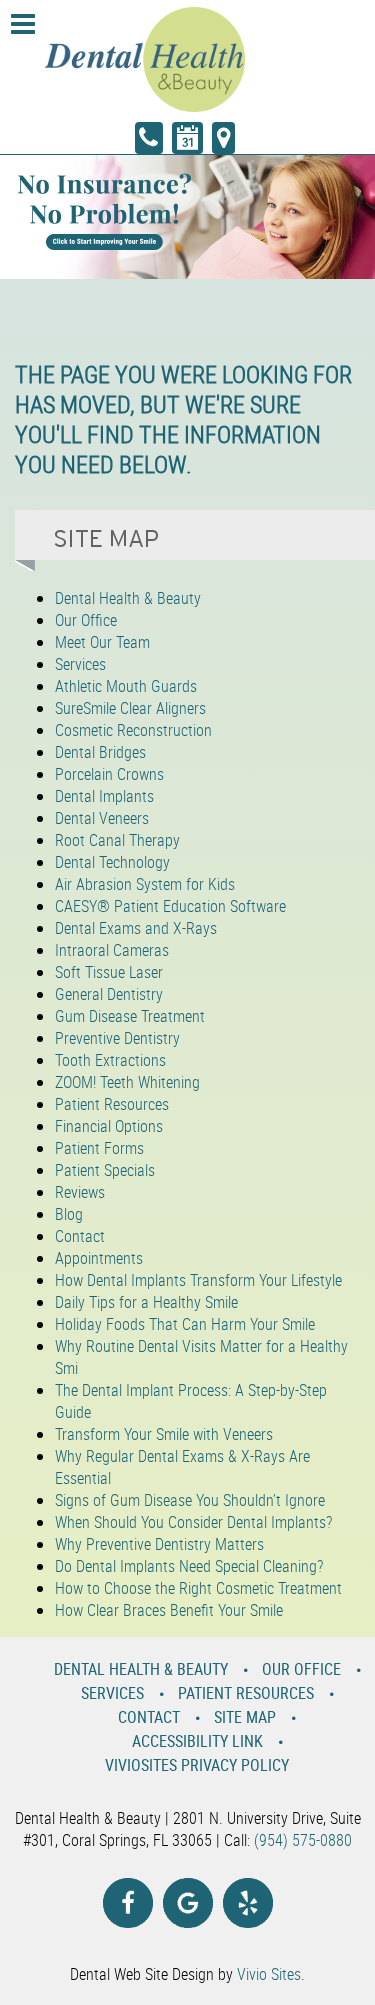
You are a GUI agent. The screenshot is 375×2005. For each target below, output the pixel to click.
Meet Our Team (102, 642)
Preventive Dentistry (117, 1038)
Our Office (86, 620)
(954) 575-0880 (303, 1840)
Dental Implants (104, 796)
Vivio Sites (269, 1974)
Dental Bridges (100, 752)
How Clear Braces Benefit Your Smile (169, 1610)
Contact (80, 1236)
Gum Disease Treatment (130, 1016)
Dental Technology (112, 862)
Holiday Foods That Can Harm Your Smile (185, 1324)
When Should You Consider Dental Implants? (193, 1522)
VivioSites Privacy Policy (197, 1765)
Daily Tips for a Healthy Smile (146, 1302)
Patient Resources (112, 1104)
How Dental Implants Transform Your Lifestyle (198, 1280)
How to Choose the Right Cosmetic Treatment (198, 1588)
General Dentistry (109, 994)
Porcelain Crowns (109, 774)
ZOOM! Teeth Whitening (127, 1082)
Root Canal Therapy (117, 840)
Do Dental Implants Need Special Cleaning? (189, 1566)
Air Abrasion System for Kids (145, 884)
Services (80, 664)
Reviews (80, 1192)
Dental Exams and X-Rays (136, 928)
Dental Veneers (102, 818)
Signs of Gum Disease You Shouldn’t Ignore (190, 1500)
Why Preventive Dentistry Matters (159, 1544)
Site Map (245, 1717)
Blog (69, 1214)
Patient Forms (99, 1148)
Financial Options (109, 1126)
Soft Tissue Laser (109, 972)
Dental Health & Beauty (128, 598)
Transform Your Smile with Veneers (164, 1434)
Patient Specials (105, 1170)
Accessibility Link (197, 1741)
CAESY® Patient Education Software (170, 906)
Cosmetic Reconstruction (133, 730)
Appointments (99, 1258)
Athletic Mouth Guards (126, 686)
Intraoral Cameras (112, 950)
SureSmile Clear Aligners (130, 708)
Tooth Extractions (110, 1060)
